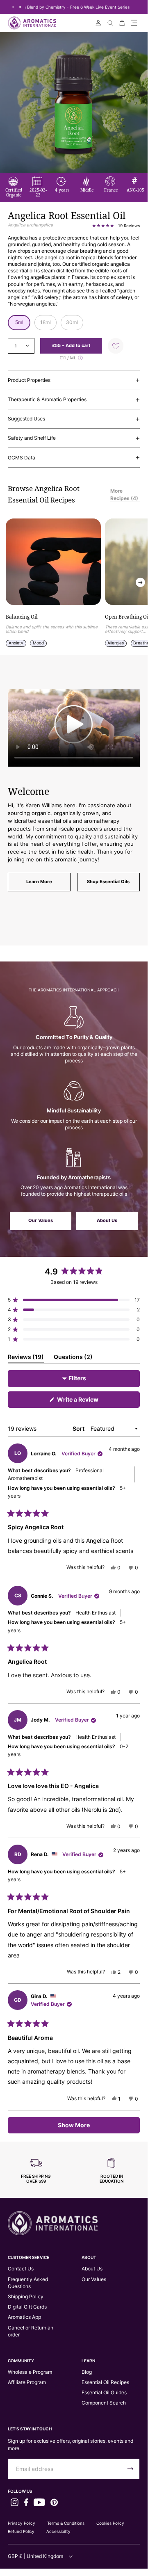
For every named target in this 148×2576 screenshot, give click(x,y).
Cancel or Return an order (31, 2331)
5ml (19, 322)
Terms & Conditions (66, 2523)
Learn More (39, 882)
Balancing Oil (22, 617)
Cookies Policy (110, 2523)
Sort (79, 1428)
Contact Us (21, 2269)
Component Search (104, 2403)
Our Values (41, 1221)
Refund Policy (21, 2531)
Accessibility (58, 2531)
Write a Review (89, 1402)
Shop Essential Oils (108, 882)
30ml (72, 322)
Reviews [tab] (26, 1358)
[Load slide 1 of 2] (13, 7)
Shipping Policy (26, 2296)
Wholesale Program (30, 2372)
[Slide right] (140, 583)
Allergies (116, 643)
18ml (46, 322)
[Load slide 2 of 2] (20, 7)
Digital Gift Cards (27, 2307)
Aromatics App (24, 2317)
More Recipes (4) (124, 494)
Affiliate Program (27, 2382)
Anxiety (16, 643)
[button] (134, 23)
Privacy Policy (22, 2523)
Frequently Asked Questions (28, 2283)
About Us (107, 1221)
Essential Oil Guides (104, 2392)
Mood (38, 643)
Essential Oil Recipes (105, 2382)
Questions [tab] (73, 1358)
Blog (87, 2372)
